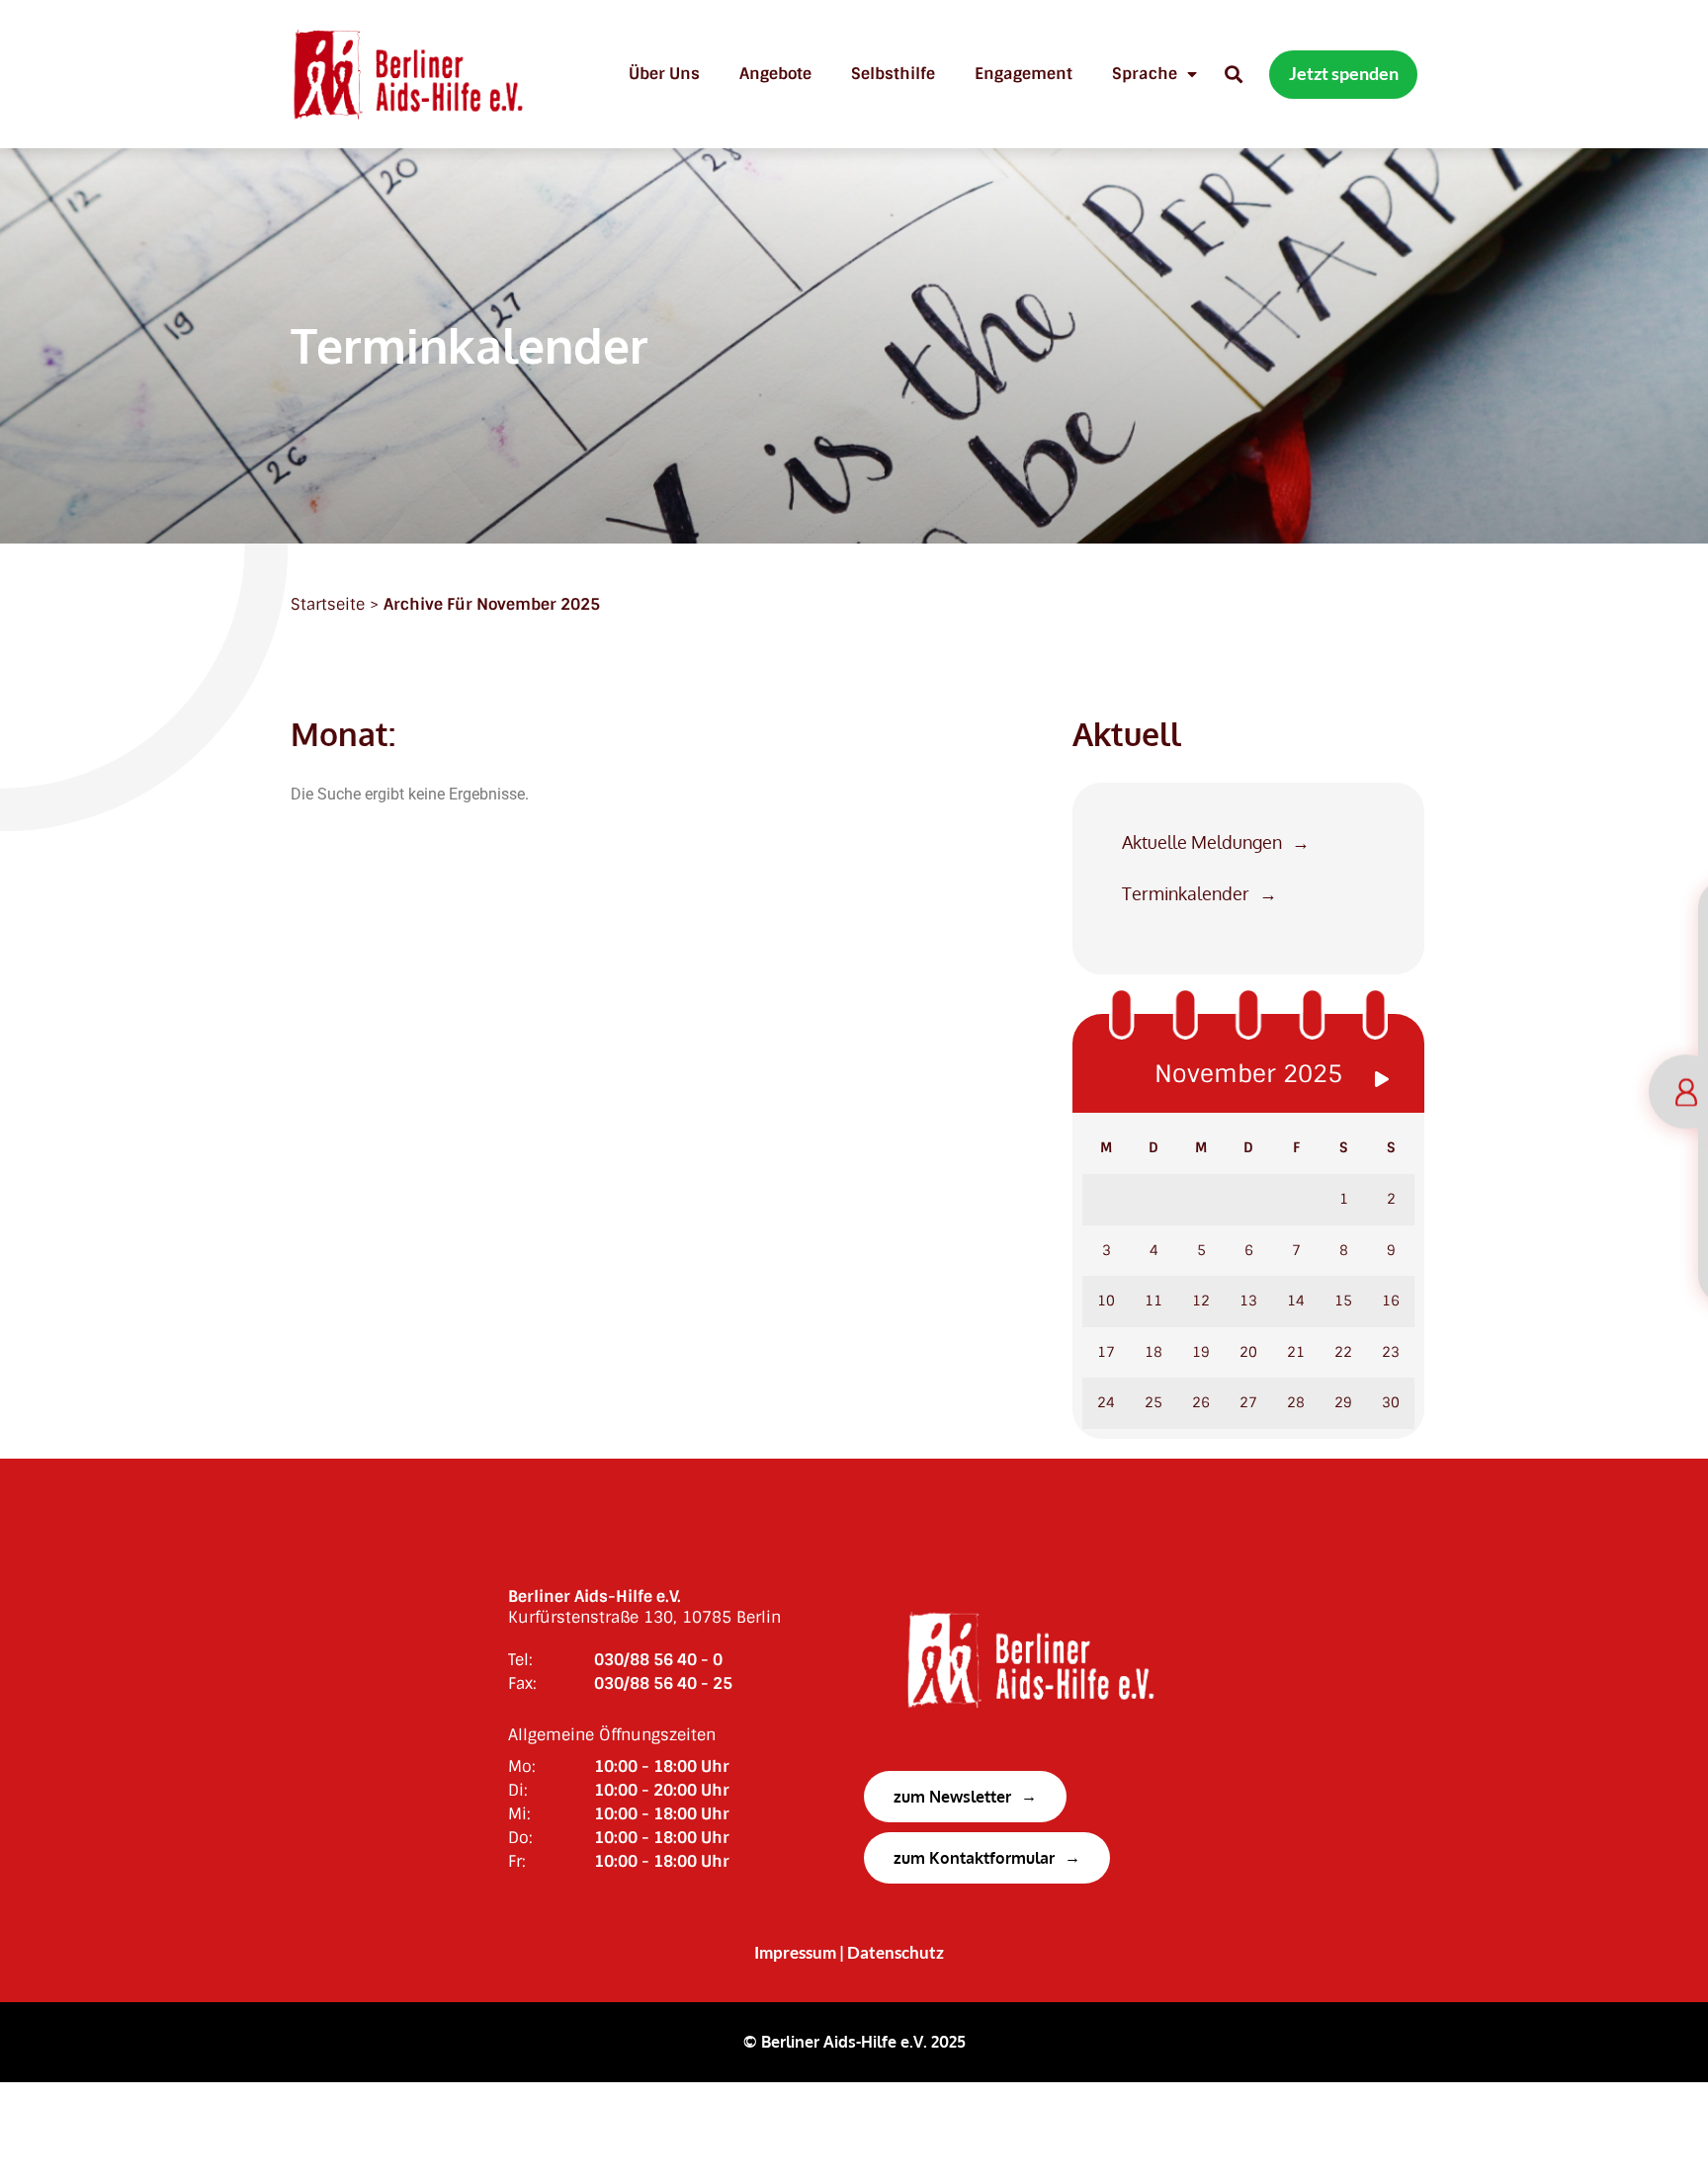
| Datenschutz (892, 1953)
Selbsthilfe (893, 74)
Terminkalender (1186, 894)
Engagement (1024, 74)
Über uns (664, 74)
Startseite (328, 604)
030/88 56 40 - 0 (658, 1660)
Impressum (795, 1953)
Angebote (775, 74)
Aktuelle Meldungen (1202, 842)
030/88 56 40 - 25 (663, 1683)
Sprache (1145, 74)
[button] (1233, 75)
